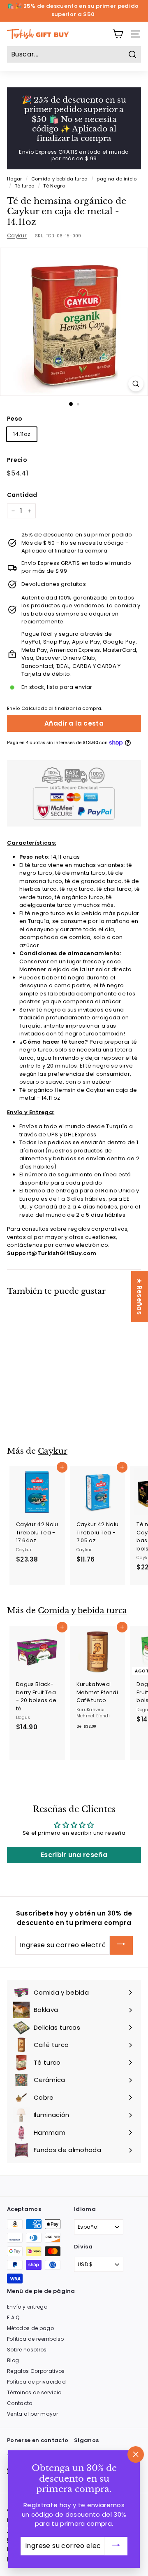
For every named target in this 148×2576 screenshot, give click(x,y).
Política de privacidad (36, 2382)
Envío (14, 708)
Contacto (20, 2403)
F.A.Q (13, 2317)
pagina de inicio (117, 179)
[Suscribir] (121, 1945)
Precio (17, 460)
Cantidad (22, 495)
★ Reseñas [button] (140, 1296)
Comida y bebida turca (60, 179)
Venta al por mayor (32, 2414)
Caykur (17, 235)
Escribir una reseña (74, 1855)
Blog (13, 2360)
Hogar (15, 179)
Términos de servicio (34, 2392)
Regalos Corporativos (36, 2371)
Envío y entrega (27, 2307)
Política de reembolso (36, 2339)
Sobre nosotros (27, 2350)
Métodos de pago (30, 2328)
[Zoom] (136, 384)
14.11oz (22, 434)
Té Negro (54, 186)
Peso (15, 419)
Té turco (25, 186)
